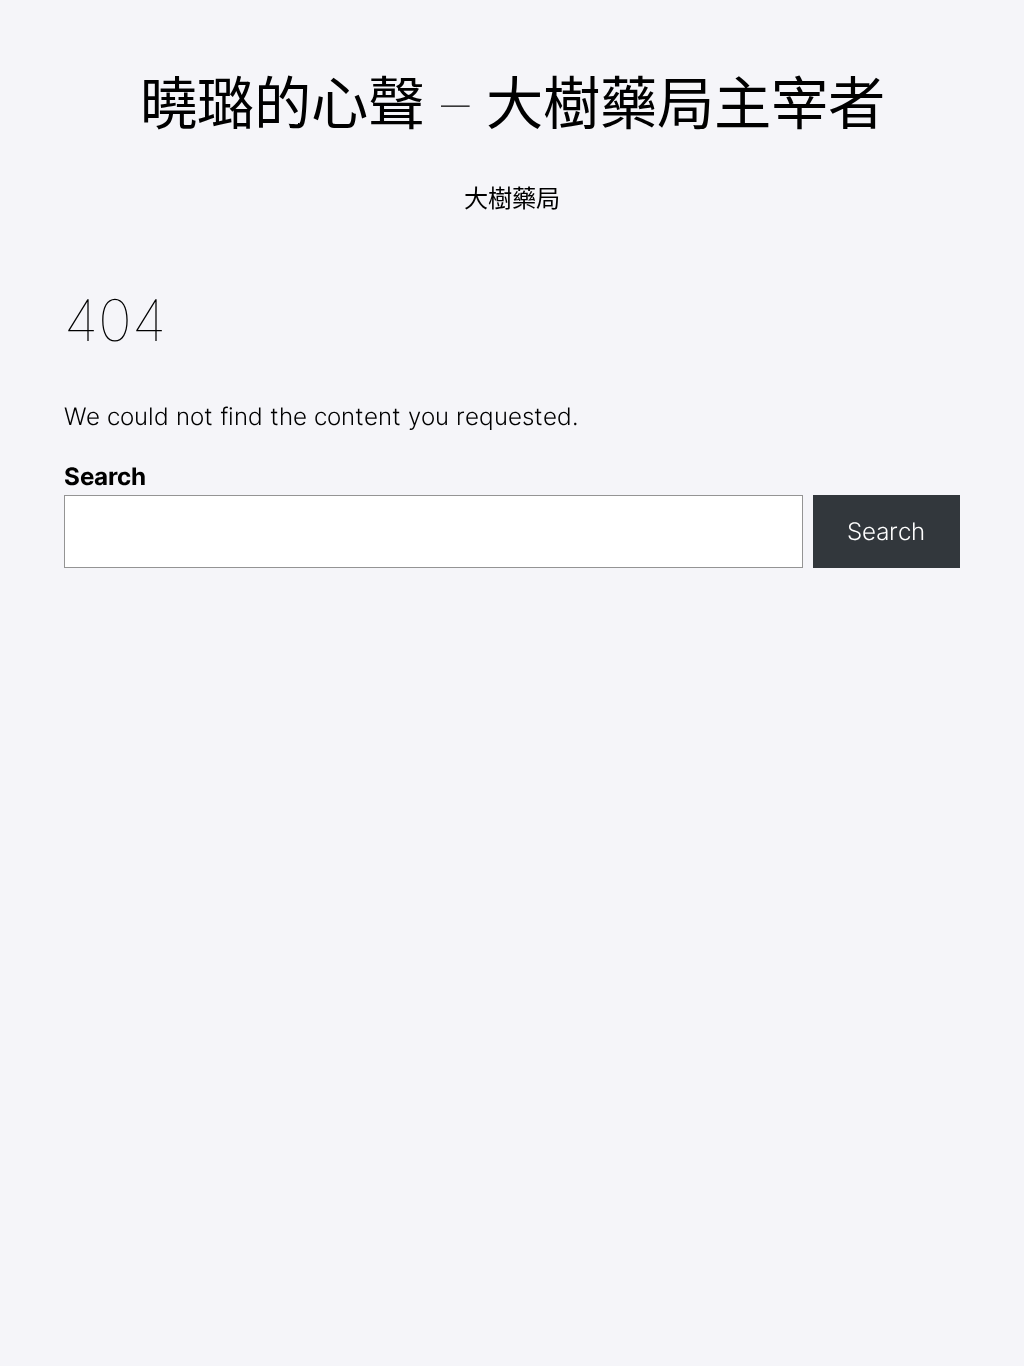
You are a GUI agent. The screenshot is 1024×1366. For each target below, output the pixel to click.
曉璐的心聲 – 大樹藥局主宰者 (512, 103)
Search (105, 476)
